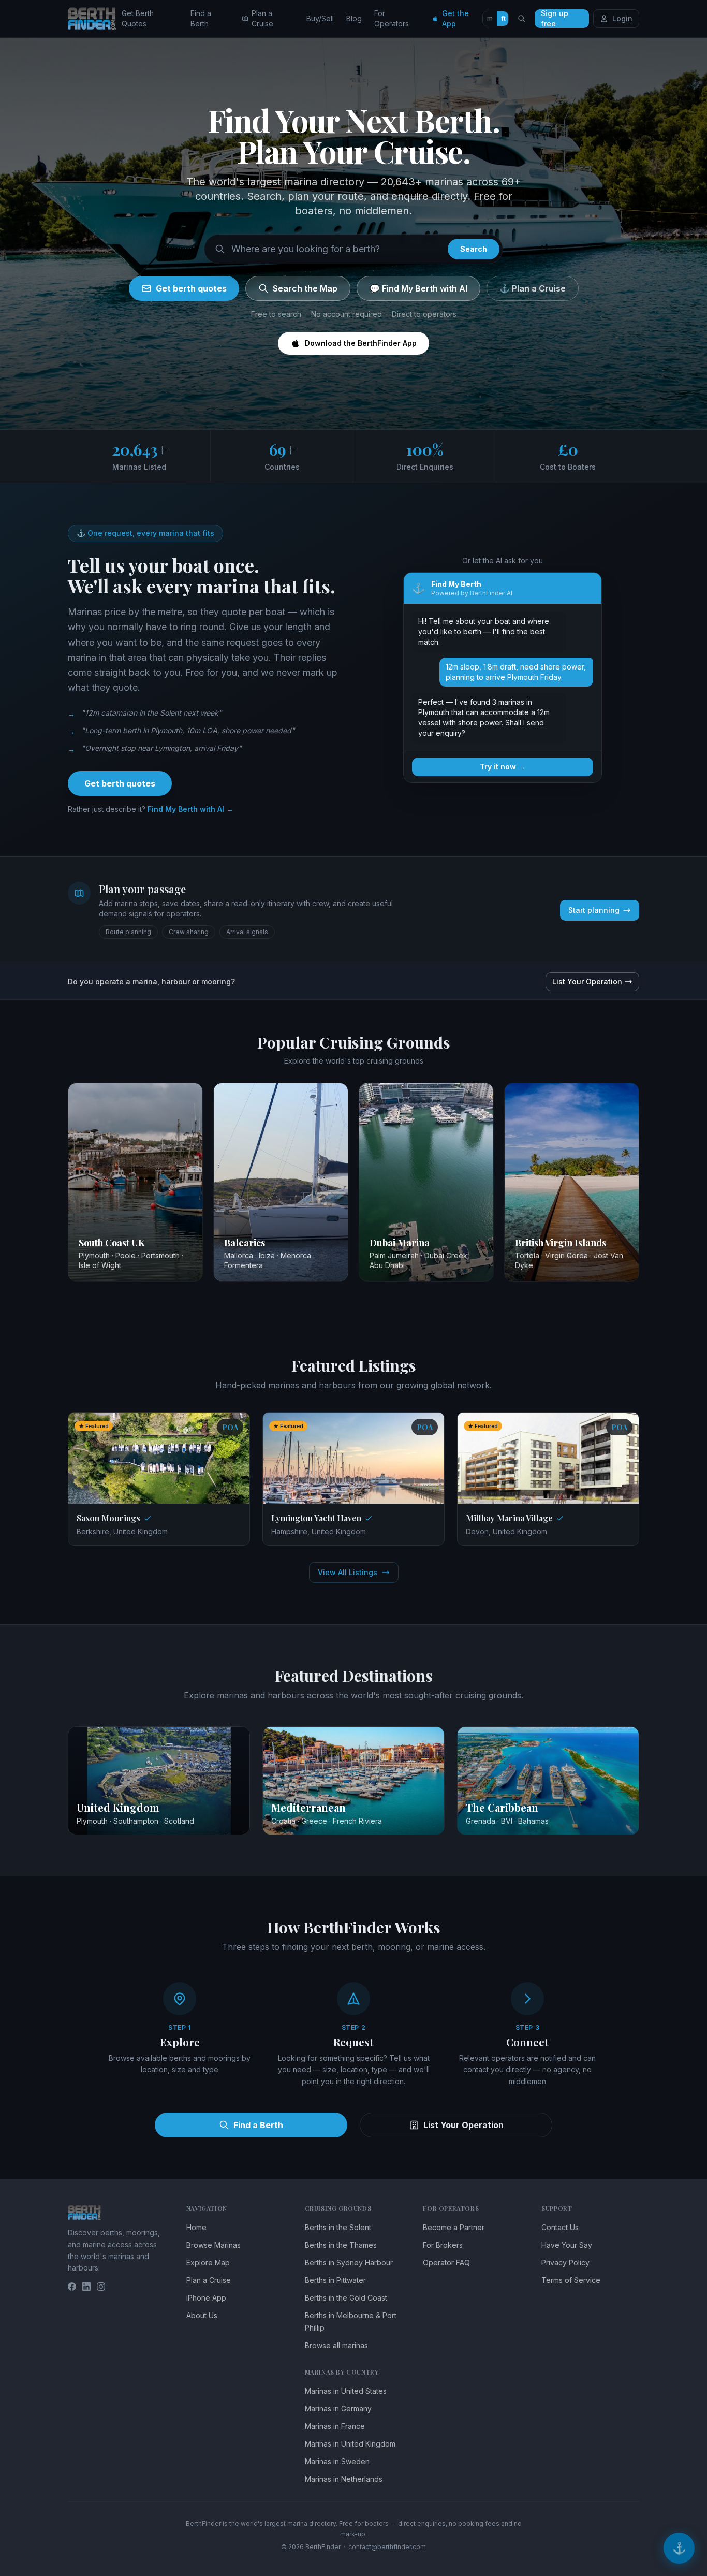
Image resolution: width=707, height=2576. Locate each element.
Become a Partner (454, 2227)
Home (196, 2227)
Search (474, 249)
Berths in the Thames (341, 2245)
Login (622, 18)
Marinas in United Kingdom (350, 2444)
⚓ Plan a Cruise (533, 288)
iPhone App (206, 2298)
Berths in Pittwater (335, 2280)
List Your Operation (587, 981)
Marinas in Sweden (337, 2461)
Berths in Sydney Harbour (349, 2262)
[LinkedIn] (86, 2287)
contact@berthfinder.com (387, 2547)
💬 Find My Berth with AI (418, 288)
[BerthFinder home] (95, 19)
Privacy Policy (565, 2262)
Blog (354, 18)
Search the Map (305, 288)
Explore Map (208, 2262)
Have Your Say (567, 2245)
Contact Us (560, 2227)
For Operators (392, 18)
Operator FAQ (446, 2262)
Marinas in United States (346, 2391)
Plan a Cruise (262, 18)
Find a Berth (201, 18)
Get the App (455, 18)
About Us (202, 2315)
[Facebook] (72, 2287)
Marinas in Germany (338, 2408)
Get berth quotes (191, 288)
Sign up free (555, 19)
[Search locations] (522, 19)
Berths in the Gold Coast (346, 2298)
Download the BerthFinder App (361, 343)
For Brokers (443, 2245)
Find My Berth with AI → (190, 809)
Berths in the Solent (338, 2227)
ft (503, 18)
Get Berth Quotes (138, 18)
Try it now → (503, 767)
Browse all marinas (336, 2345)
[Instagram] (101, 2287)
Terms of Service (571, 2280)
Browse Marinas (213, 2245)
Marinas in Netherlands (344, 2479)
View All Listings (348, 1572)
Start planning (594, 910)
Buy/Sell (320, 18)
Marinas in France (335, 2426)
